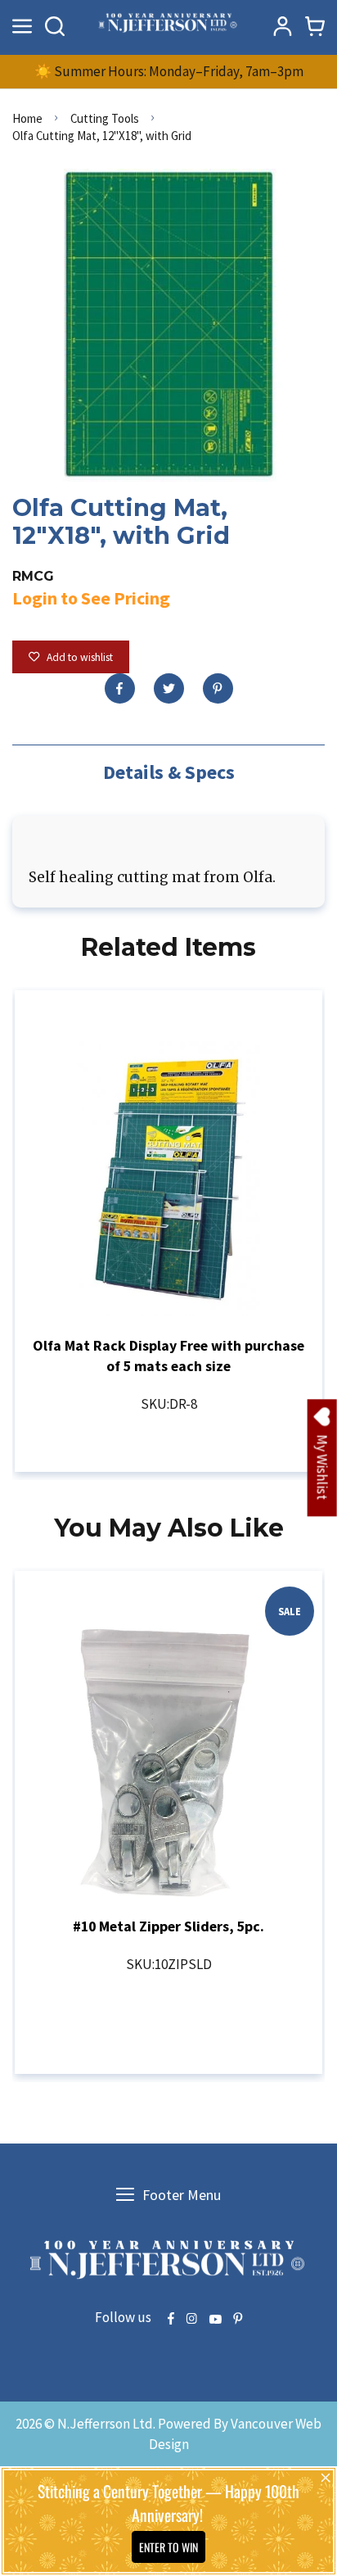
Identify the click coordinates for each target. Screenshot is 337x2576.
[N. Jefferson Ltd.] (168, 26)
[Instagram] (191, 2320)
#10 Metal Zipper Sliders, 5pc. (168, 1926)
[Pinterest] (218, 688)
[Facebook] (120, 688)
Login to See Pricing (91, 598)
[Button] (55, 26)
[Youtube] (215, 2320)
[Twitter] (169, 688)
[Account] (282, 26)
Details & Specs (169, 772)
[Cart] (315, 26)
